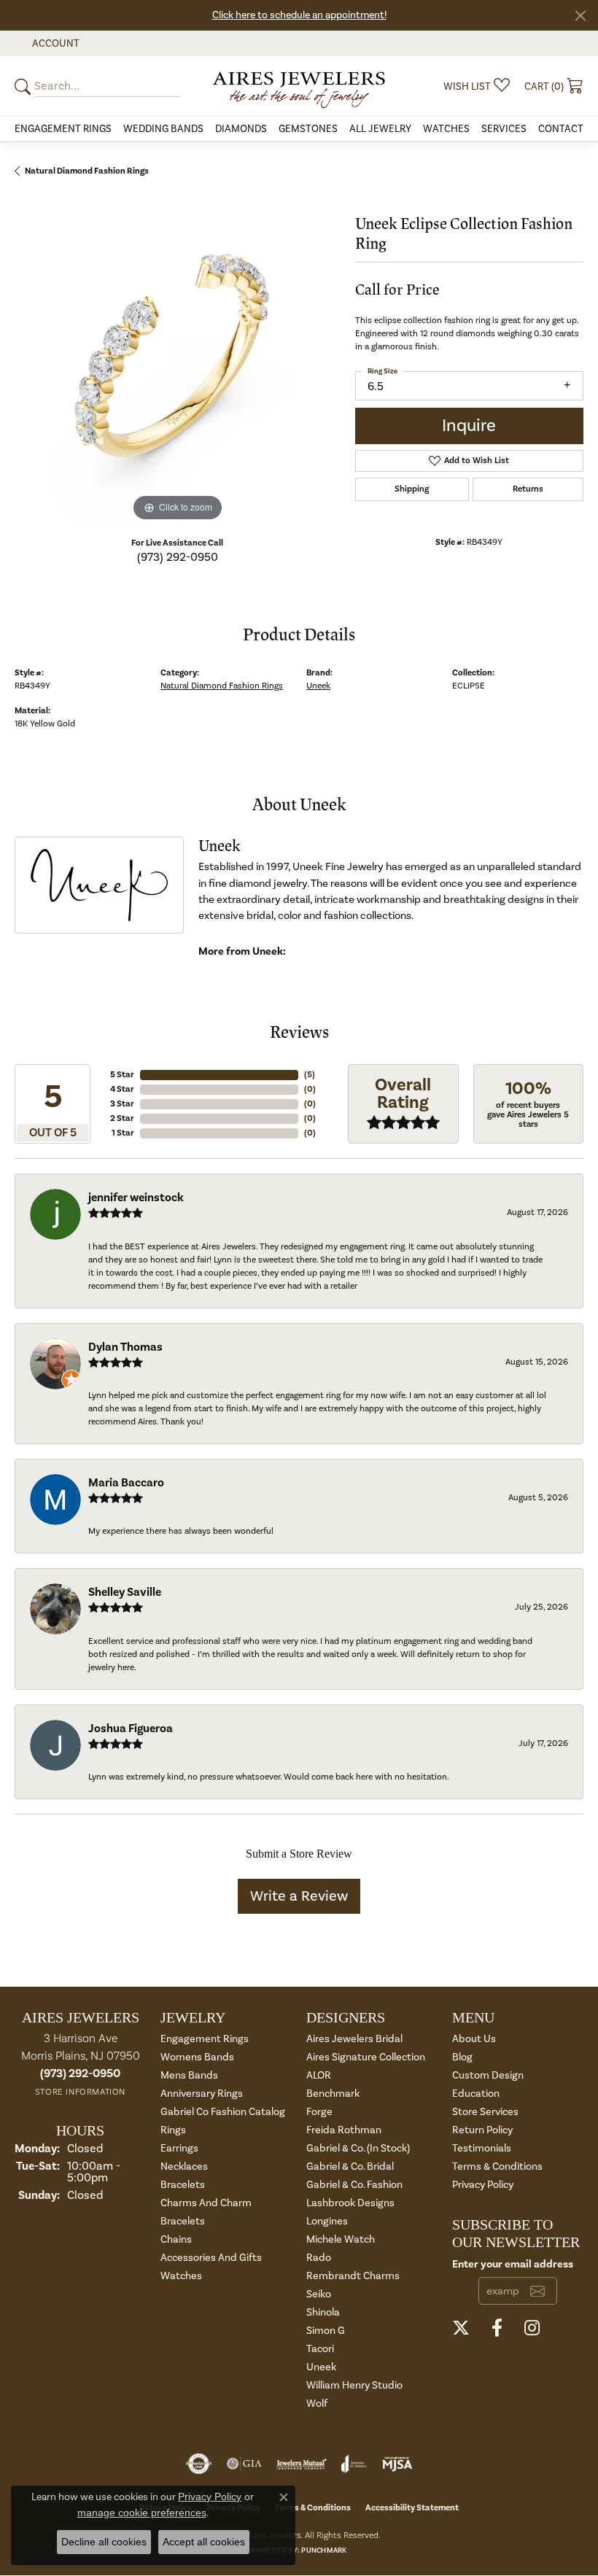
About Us (474, 2039)
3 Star (122, 1104)
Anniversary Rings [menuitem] (202, 2094)
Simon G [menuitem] (326, 2331)
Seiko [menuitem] (319, 2294)
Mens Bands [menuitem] (189, 2075)
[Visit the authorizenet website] (199, 2464)
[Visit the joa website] (354, 2464)
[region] (178, 362)
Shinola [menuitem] (323, 2312)
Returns (528, 489)
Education (476, 2094)
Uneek (318, 686)
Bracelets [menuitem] (183, 2185)
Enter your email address (513, 2264)
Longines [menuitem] (327, 2221)
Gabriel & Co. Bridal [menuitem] (350, 2166)
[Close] (580, 16)
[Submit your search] (25, 86)
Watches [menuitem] (181, 2276)
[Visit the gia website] (244, 2464)
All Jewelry (380, 129)
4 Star (122, 1089)
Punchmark (324, 2550)
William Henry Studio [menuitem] (354, 2385)
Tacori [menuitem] (320, 2349)
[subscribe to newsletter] (537, 2291)
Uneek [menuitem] (321, 2367)
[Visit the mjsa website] (397, 2464)
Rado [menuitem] (319, 2258)
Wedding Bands (163, 129)
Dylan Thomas (125, 1347)
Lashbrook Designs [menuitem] (350, 2203)
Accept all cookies (204, 2542)
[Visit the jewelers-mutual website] (302, 2464)
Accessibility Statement (412, 2508)
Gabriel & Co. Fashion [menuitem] (354, 2185)
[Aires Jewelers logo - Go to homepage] (299, 86)
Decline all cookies (104, 2542)
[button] (54, 43)
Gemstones (308, 129)
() (310, 1075)
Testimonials (482, 2148)
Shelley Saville (125, 1592)
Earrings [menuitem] (179, 2148)
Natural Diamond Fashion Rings (87, 171)
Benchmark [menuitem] (333, 2094)
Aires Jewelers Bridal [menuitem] (354, 2039)
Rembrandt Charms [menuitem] (353, 2276)
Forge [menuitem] (319, 2112)
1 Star (123, 1133)
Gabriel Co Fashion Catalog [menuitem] (223, 2112)
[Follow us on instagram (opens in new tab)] (532, 2328)
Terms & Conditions (497, 2166)
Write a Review (299, 1896)
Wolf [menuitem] (317, 2404)
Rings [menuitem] (173, 2130)
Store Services (485, 2112)
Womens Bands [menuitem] (197, 2057)
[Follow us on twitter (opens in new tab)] (461, 2328)
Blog (462, 2057)
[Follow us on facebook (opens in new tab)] (497, 2328)
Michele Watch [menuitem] (341, 2239)
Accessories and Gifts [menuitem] (211, 2258)
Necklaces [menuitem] (184, 2166)
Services (504, 129)
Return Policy (482, 2130)
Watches (446, 129)
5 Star (122, 1075)
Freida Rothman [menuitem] (344, 2130)
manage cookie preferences (142, 2513)
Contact (561, 129)
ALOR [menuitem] (319, 2075)
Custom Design (488, 2075)
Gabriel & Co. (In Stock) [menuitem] (358, 2148)
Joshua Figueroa (131, 1729)
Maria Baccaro (126, 1483)
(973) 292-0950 (178, 557)
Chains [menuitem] (176, 2239)
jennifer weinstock (136, 1198)
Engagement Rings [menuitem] (205, 2039)
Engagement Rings (63, 129)
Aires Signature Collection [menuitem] (366, 2057)
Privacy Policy (483, 2185)
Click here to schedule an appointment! (299, 15)
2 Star (122, 1118)
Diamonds (241, 129)
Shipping (412, 489)
